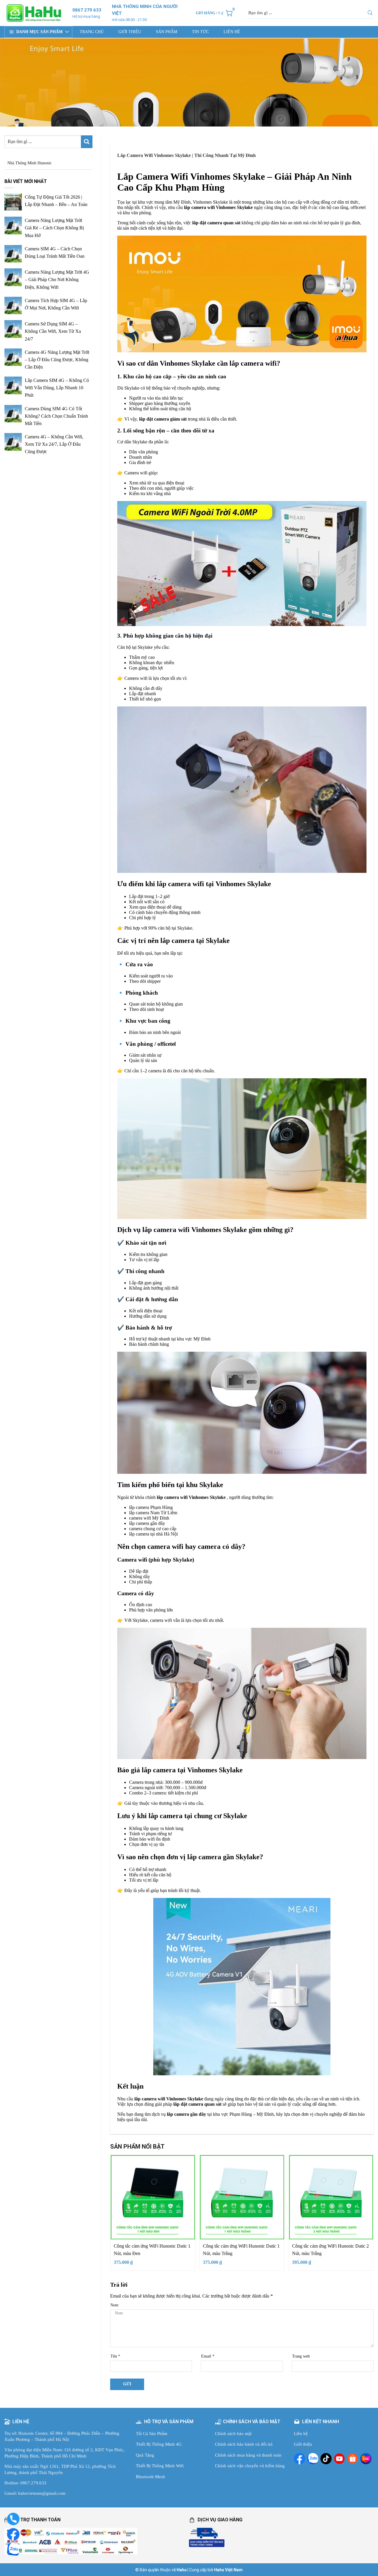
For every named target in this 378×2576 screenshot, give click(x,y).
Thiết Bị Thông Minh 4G (159, 2444)
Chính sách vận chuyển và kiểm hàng (250, 2466)
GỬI (127, 2384)
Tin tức (200, 32)
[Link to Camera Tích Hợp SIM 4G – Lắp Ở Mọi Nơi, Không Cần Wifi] (13, 306)
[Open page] (34, 13)
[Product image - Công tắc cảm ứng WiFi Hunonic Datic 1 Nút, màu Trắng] (242, 2197)
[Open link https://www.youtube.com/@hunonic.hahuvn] (339, 2459)
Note (114, 2305)
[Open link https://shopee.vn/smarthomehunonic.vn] (353, 2459)
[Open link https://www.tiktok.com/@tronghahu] (326, 2459)
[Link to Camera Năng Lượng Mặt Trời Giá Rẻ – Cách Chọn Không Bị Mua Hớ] (13, 226)
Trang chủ (92, 32)
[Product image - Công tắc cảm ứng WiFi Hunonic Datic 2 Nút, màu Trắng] (331, 2197)
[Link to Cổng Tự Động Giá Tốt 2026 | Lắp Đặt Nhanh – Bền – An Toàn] (13, 202)
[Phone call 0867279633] (13, 2519)
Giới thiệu (130, 32)
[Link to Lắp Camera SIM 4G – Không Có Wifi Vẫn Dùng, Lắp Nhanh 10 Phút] (13, 385)
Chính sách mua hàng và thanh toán (248, 2455)
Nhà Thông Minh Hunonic (30, 163)
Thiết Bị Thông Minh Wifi (160, 2466)
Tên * (115, 2356)
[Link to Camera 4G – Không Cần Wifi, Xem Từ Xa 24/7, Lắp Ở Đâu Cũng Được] (13, 442)
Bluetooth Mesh (150, 2477)
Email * (208, 2356)
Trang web (301, 2356)
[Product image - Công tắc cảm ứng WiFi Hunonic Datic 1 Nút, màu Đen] (153, 2197)
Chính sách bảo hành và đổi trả (244, 2444)
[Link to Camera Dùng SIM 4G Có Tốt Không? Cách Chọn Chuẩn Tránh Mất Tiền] (13, 414)
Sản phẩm (167, 32)
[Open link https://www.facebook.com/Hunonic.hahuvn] (299, 2459)
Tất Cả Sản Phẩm (152, 2434)
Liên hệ (232, 32)
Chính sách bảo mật (233, 2434)
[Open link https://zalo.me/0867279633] (313, 2459)
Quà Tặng (145, 2455)
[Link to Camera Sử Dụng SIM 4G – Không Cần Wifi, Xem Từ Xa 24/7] (13, 329)
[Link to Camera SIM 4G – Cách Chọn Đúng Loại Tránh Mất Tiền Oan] (13, 254)
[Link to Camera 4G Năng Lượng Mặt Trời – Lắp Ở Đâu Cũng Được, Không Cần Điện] (13, 357)
